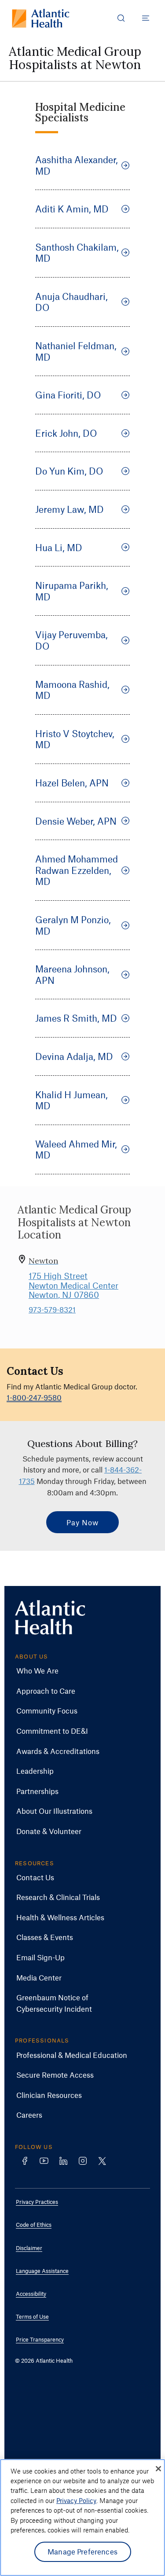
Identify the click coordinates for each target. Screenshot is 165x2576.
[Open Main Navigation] (146, 18)
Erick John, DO (66, 433)
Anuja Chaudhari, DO (71, 302)
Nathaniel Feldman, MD (76, 351)
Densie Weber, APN (76, 821)
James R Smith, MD (76, 1018)
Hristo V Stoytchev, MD (75, 739)
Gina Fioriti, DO (68, 395)
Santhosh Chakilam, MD (77, 253)
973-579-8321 (52, 1309)
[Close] (158, 2469)
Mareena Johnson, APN (72, 974)
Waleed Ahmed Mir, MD (76, 1149)
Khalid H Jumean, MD (71, 1100)
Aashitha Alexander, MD (77, 165)
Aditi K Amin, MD (72, 209)
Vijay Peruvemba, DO (71, 640)
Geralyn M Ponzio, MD (73, 925)
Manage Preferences (82, 2551)
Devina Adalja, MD (74, 1056)
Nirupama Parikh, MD (72, 591)
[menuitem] (76, 1671)
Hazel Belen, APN (72, 783)
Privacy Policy (76, 2500)
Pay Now (82, 1522)
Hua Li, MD (59, 547)
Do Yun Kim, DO (69, 471)
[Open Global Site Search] (121, 18)
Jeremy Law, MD (70, 509)
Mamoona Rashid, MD (72, 690)
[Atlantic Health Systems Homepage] (41, 18)
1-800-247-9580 (34, 1397)
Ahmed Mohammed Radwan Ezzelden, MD (77, 870)
